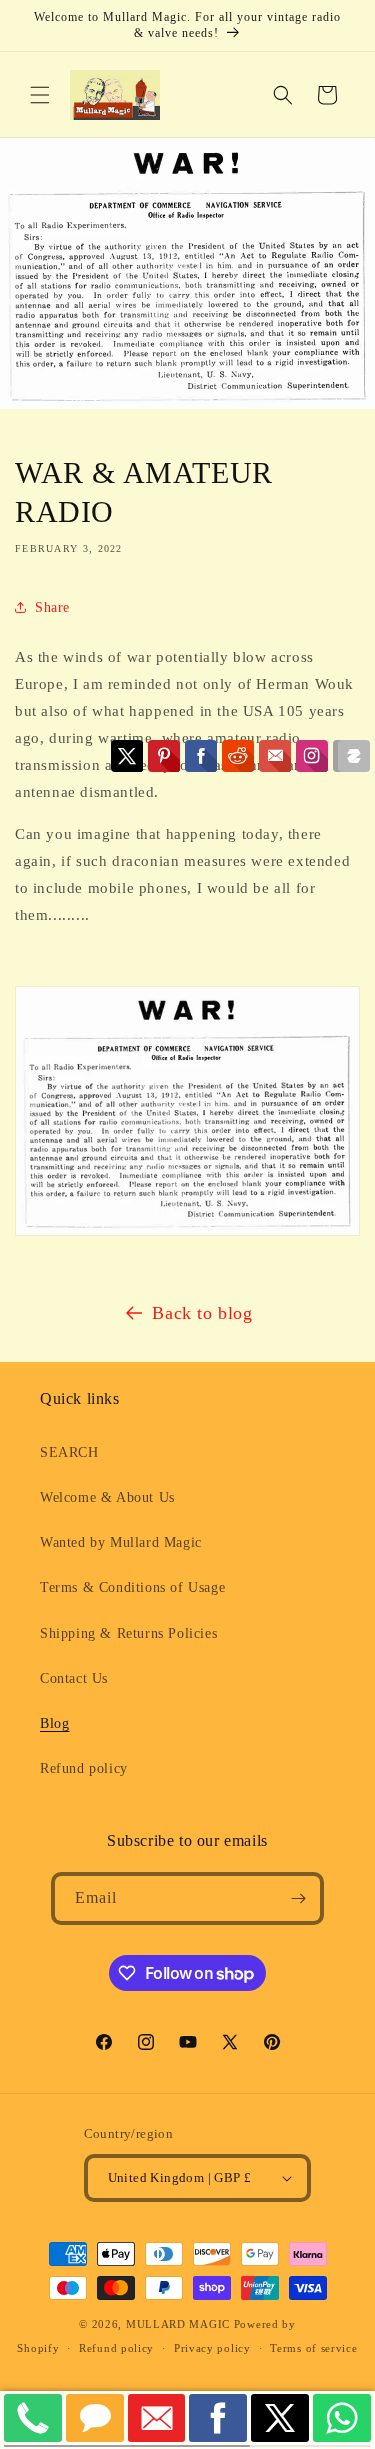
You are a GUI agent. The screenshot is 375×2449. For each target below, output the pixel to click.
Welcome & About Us (107, 1497)
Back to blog (202, 1313)
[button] (40, 95)
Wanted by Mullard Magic (121, 1542)
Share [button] (52, 607)
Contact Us (74, 1678)
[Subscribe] (298, 1898)
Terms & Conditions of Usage (132, 1587)
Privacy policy (212, 2348)
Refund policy (84, 1768)
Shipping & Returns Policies (128, 1633)
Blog (54, 1723)
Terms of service (313, 2348)
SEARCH (69, 1452)
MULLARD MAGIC (178, 2324)
